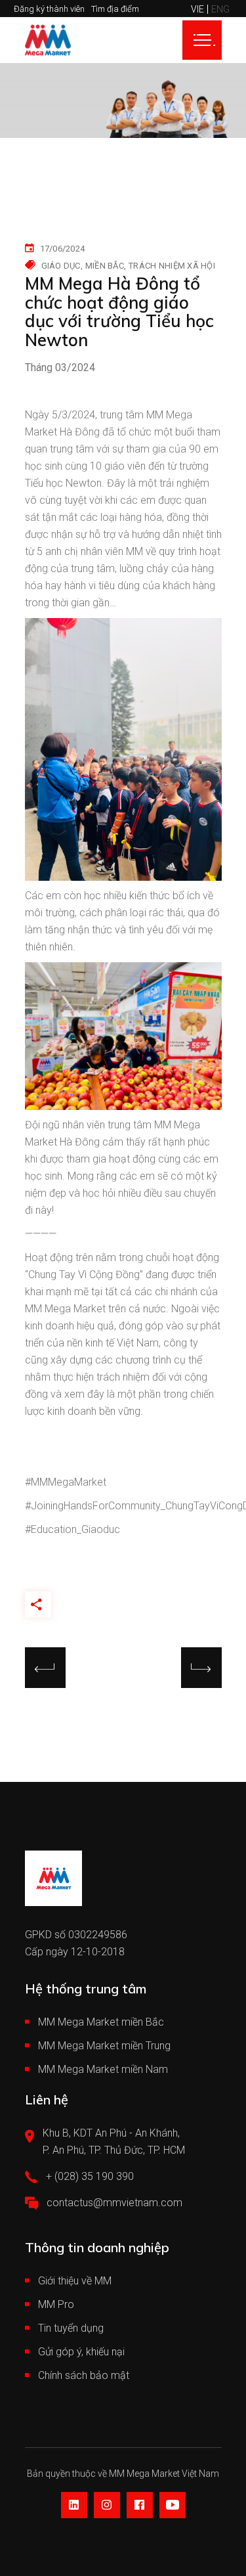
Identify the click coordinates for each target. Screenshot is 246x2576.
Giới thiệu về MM (75, 2281)
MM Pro (56, 2304)
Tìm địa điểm (115, 9)
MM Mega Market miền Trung (104, 2046)
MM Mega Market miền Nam (103, 2069)
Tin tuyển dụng (71, 2328)
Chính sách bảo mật (84, 2375)
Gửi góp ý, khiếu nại (81, 2352)
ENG (220, 9)
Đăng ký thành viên (49, 9)
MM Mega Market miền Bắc (101, 2022)
